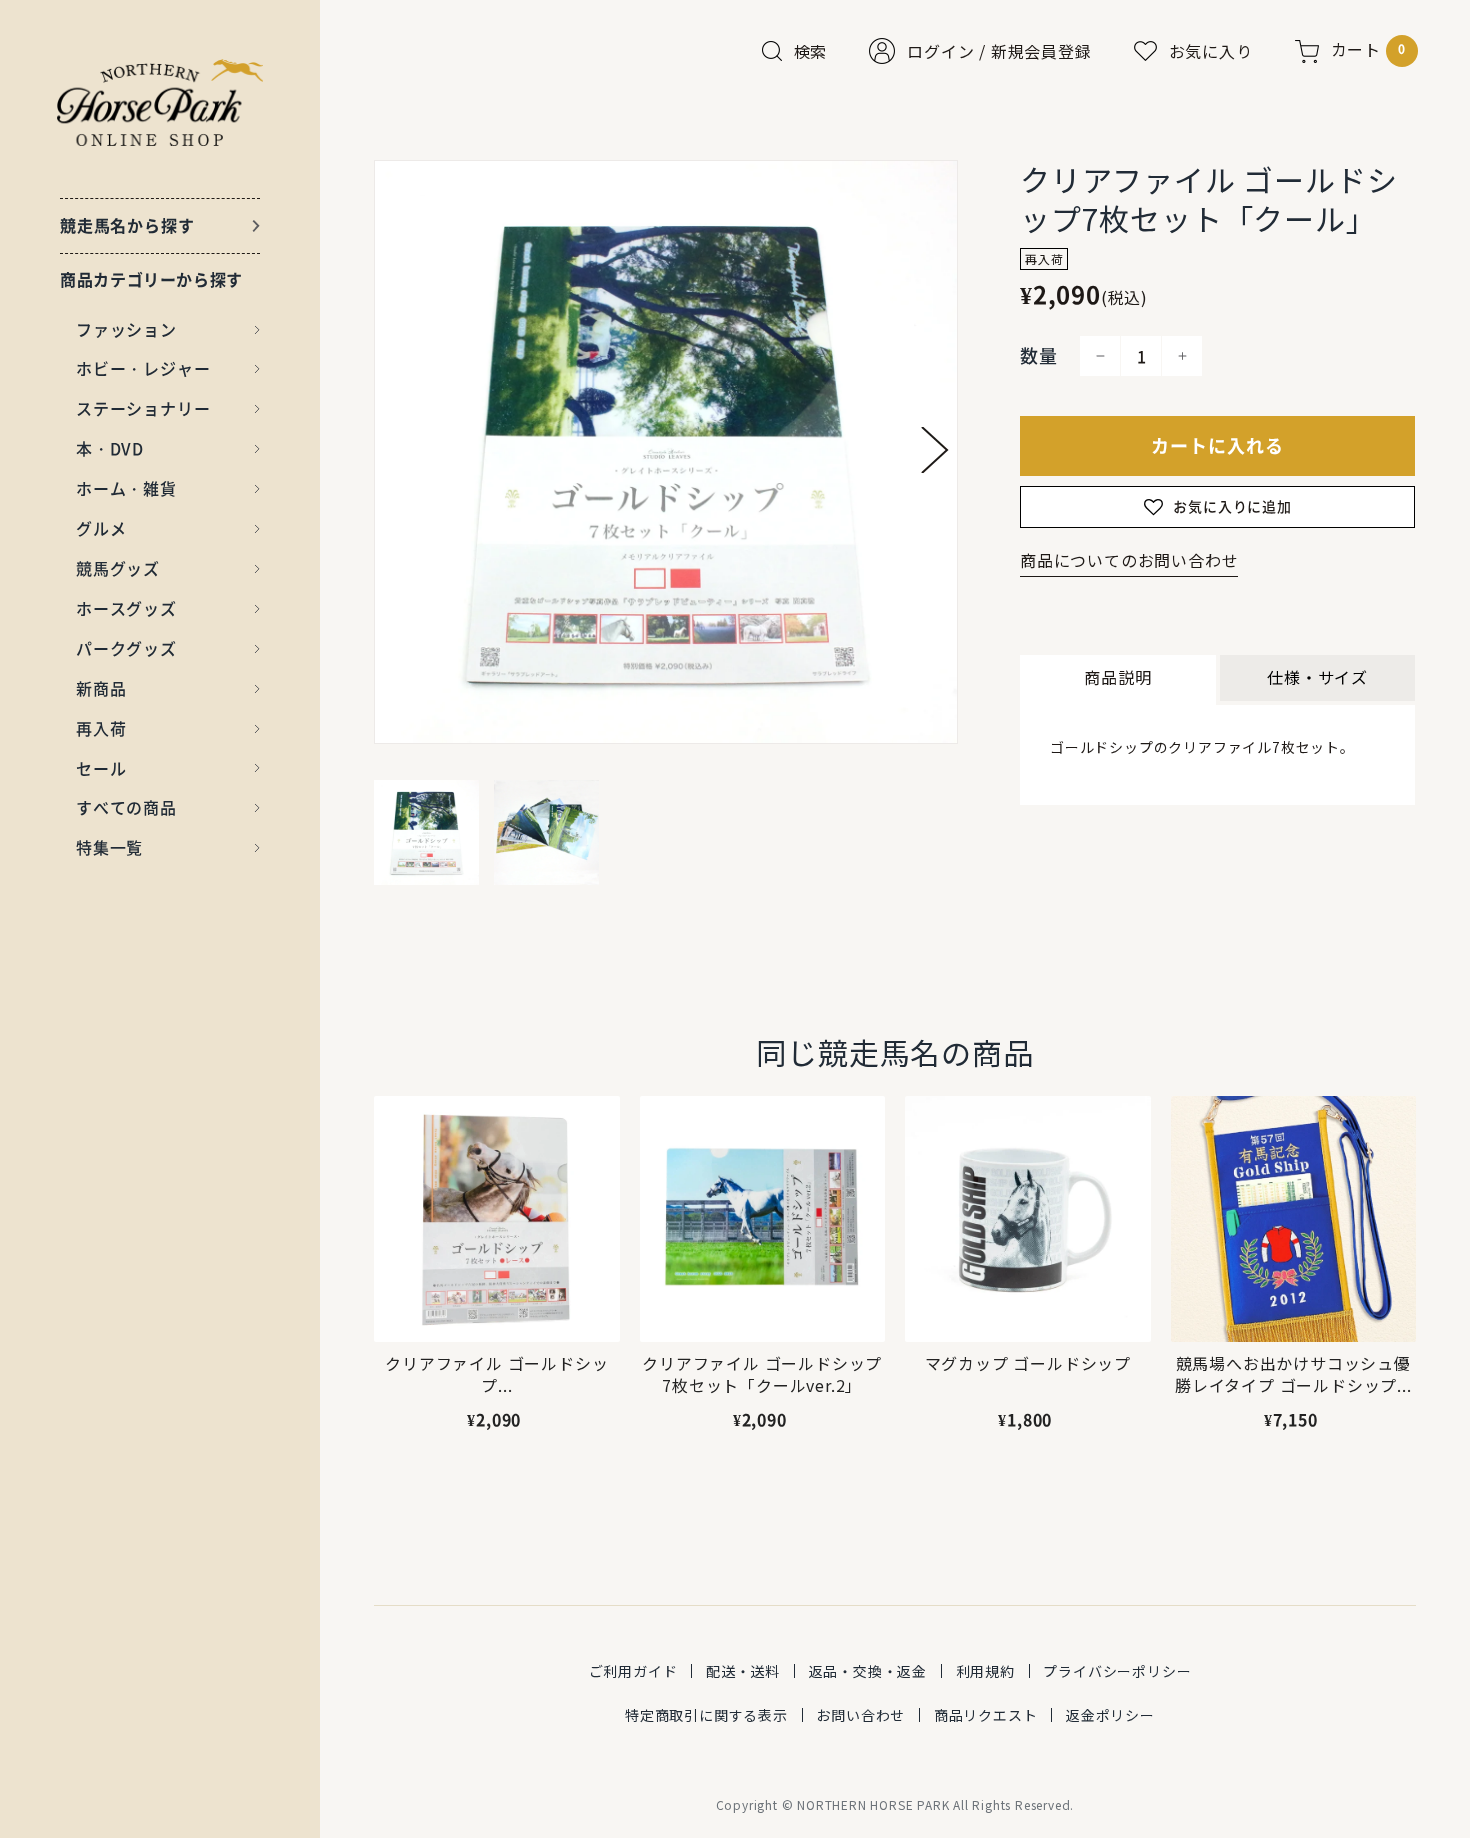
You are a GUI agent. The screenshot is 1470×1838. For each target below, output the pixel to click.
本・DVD (110, 448)
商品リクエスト (986, 1715)
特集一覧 (109, 847)
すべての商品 (126, 807)
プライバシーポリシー (1117, 1671)
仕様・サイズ (1317, 677)
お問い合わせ (860, 1715)
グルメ (101, 528)
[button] (935, 450)
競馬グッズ (118, 568)
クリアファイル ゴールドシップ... (496, 1374)
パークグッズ (126, 648)
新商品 (101, 688)
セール (101, 768)
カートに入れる (1217, 445)
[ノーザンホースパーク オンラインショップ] (160, 102)
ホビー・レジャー (143, 368)
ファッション (126, 329)
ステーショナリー (143, 408)
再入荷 (101, 728)
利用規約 (985, 1671)
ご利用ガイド (633, 1671)
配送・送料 (743, 1671)
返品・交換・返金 (868, 1671)
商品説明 (1117, 677)
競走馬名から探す (127, 225)
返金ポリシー (1110, 1715)
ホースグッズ (126, 608)
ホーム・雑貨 (126, 488)
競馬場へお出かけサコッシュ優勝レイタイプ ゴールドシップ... (1293, 1374)
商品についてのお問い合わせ (1129, 560)
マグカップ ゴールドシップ (1027, 1363)
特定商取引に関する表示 (706, 1715)
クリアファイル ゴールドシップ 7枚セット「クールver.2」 (762, 1374)
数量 (1039, 355)
